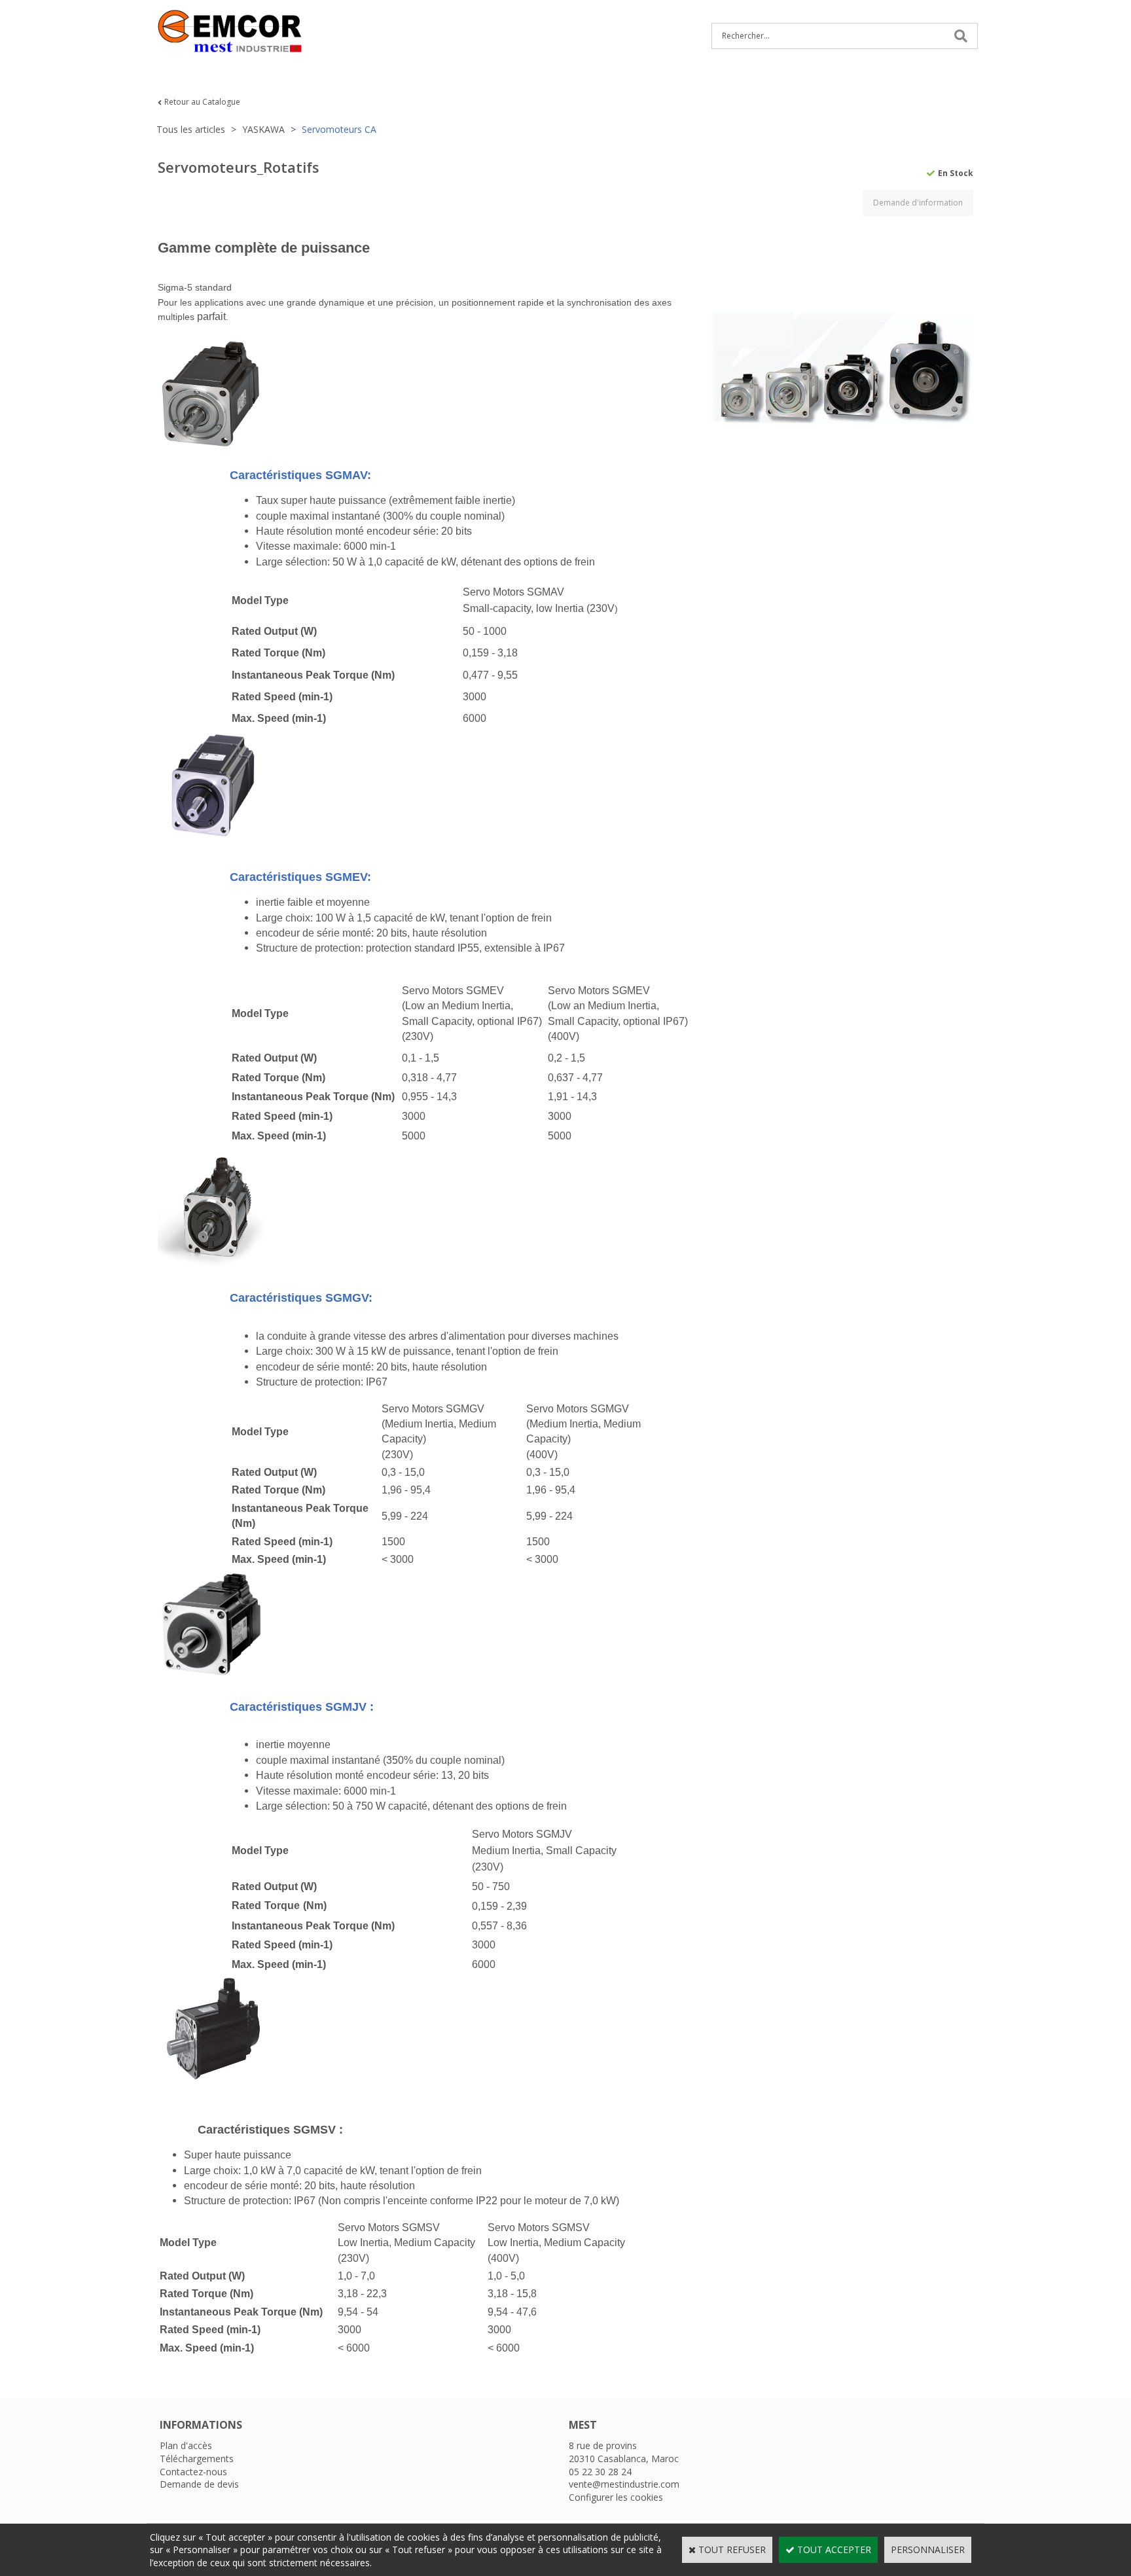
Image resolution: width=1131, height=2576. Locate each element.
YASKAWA (263, 129)
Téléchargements (197, 2459)
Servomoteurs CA (339, 129)
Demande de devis (199, 2484)
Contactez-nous (193, 2472)
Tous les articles (191, 129)
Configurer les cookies (616, 2497)
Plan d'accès (186, 2445)
